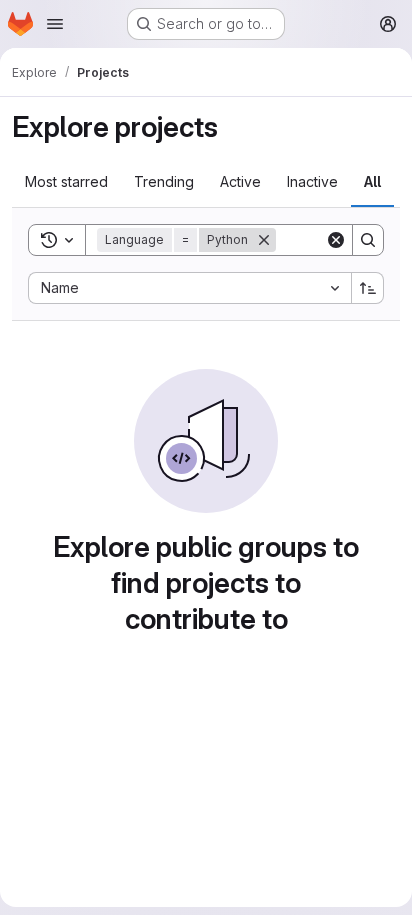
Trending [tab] (164, 181)
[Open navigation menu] (55, 24)
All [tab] (372, 181)
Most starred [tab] (66, 181)
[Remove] (264, 240)
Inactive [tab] (312, 181)
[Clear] (336, 240)
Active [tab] (240, 181)
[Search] (368, 240)
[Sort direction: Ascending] (368, 288)
